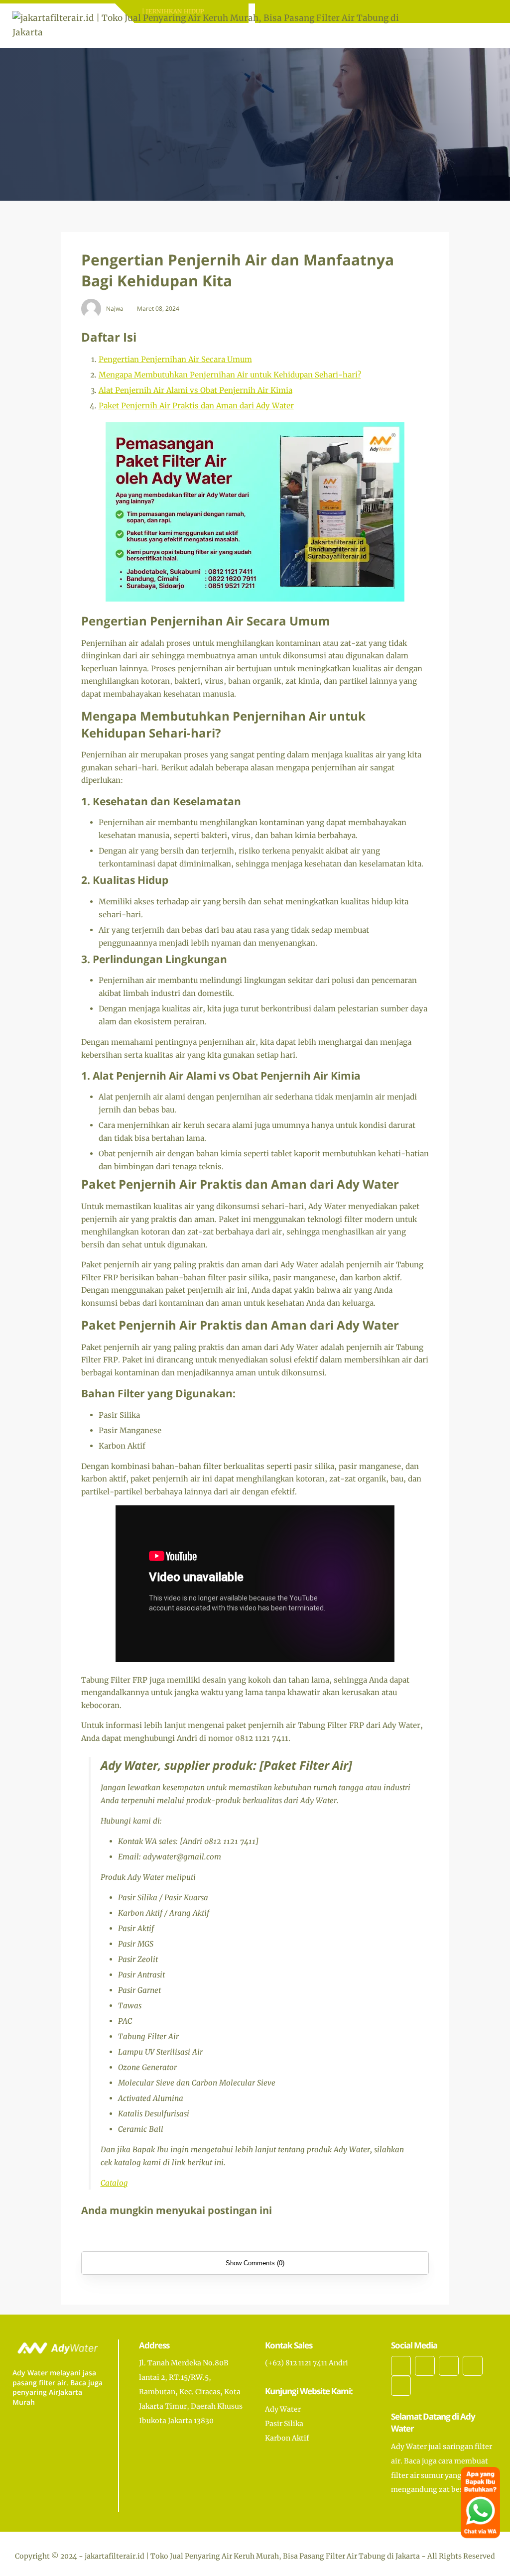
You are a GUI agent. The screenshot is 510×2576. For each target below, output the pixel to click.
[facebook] (401, 2366)
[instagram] (449, 2366)
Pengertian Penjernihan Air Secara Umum (175, 359)
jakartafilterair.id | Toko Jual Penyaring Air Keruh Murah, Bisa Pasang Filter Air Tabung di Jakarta (252, 2556)
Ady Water (283, 2409)
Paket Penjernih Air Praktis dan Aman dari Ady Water (196, 406)
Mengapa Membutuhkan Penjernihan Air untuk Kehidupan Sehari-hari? (230, 375)
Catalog (114, 2183)
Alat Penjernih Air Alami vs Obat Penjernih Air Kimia (195, 390)
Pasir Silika (284, 2424)
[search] (456, 35)
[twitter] (425, 2366)
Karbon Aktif (287, 2438)
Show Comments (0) (255, 2263)
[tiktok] (473, 2366)
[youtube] (401, 2386)
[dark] (473, 36)
